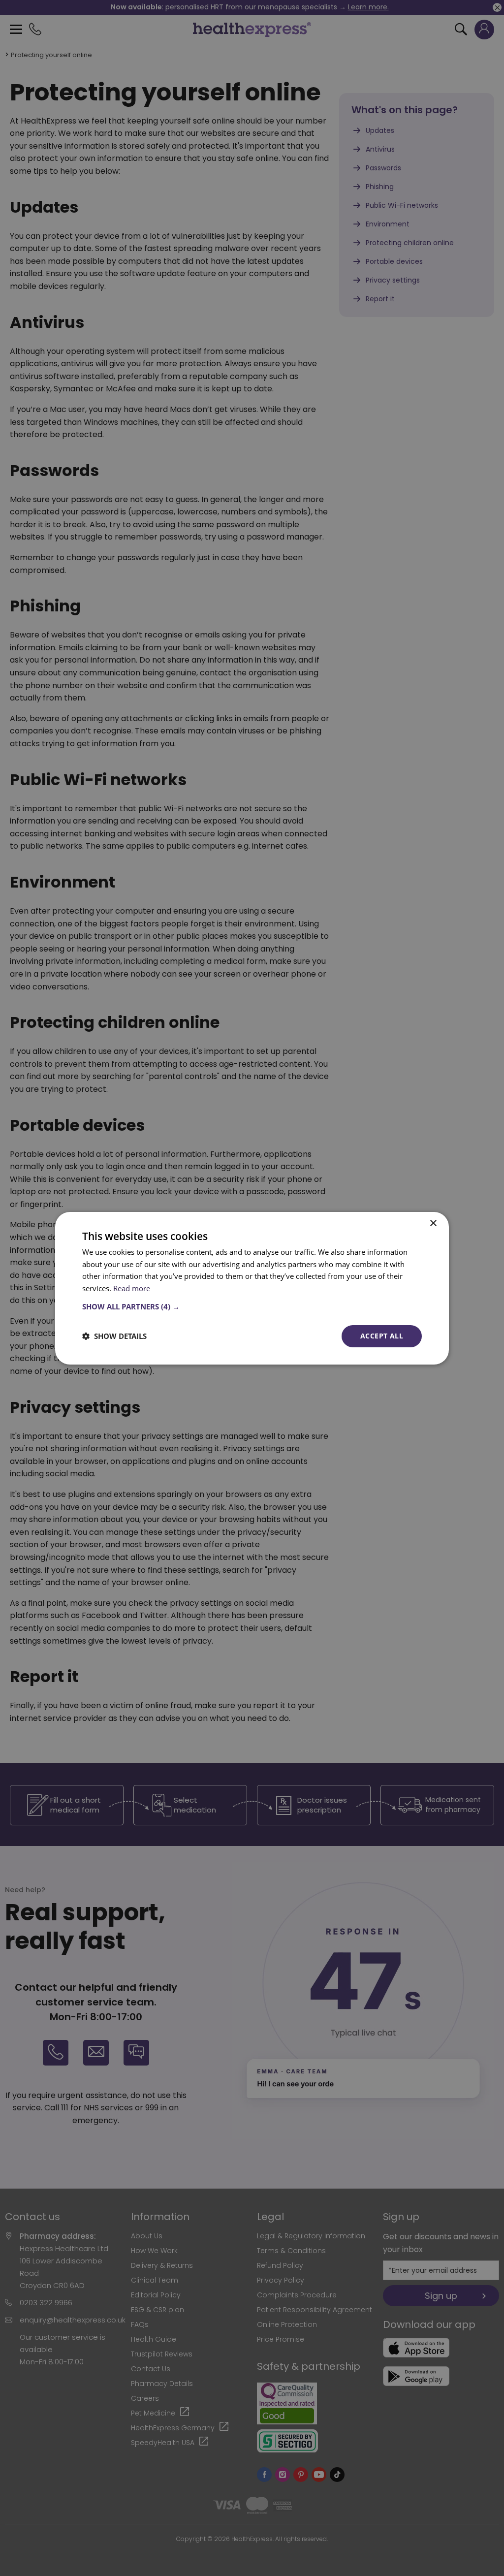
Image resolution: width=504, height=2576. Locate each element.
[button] (252, 1306)
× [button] (433, 1223)
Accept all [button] (382, 1336)
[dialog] (252, 1288)
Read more (132, 1288)
